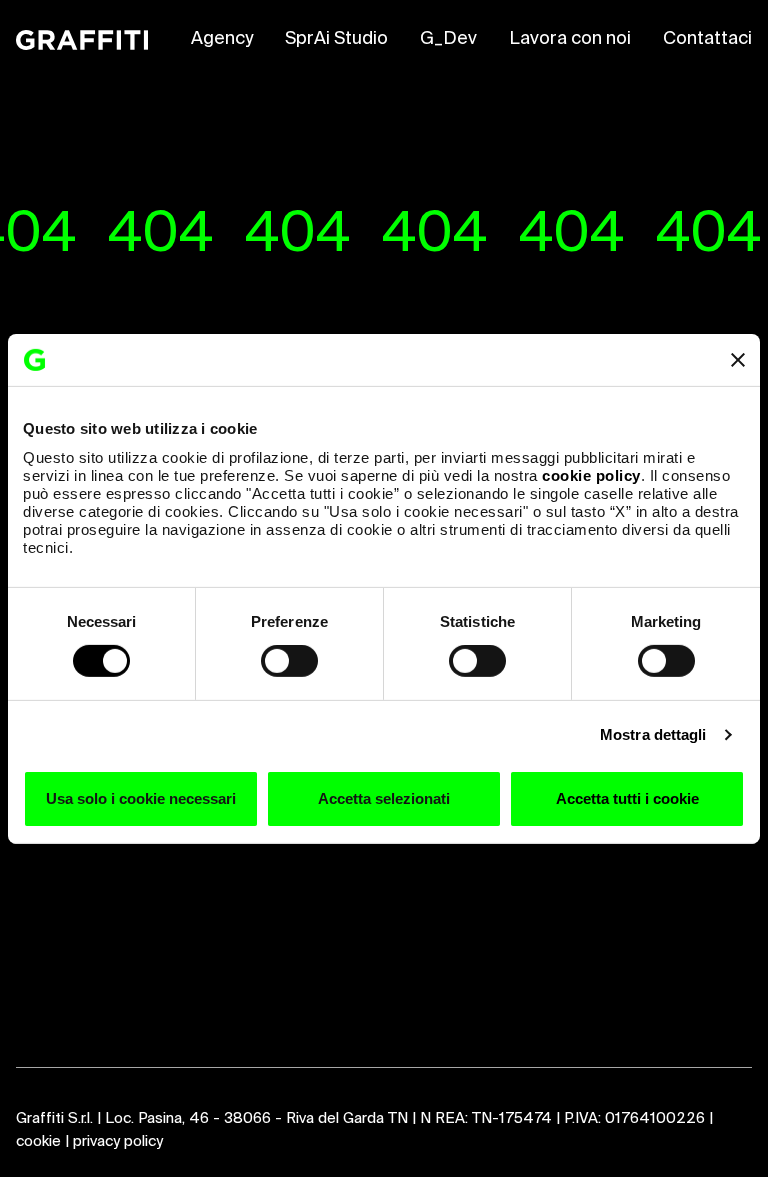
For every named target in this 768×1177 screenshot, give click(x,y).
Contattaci (707, 39)
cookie (38, 1141)
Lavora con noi (570, 39)
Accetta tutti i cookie (627, 798)
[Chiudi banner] (738, 360)
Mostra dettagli (653, 734)
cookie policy (591, 474)
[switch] (289, 661)
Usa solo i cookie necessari (141, 798)
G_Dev (448, 39)
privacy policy (118, 1141)
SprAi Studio (336, 39)
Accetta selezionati (384, 798)
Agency (222, 39)
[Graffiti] (82, 40)
